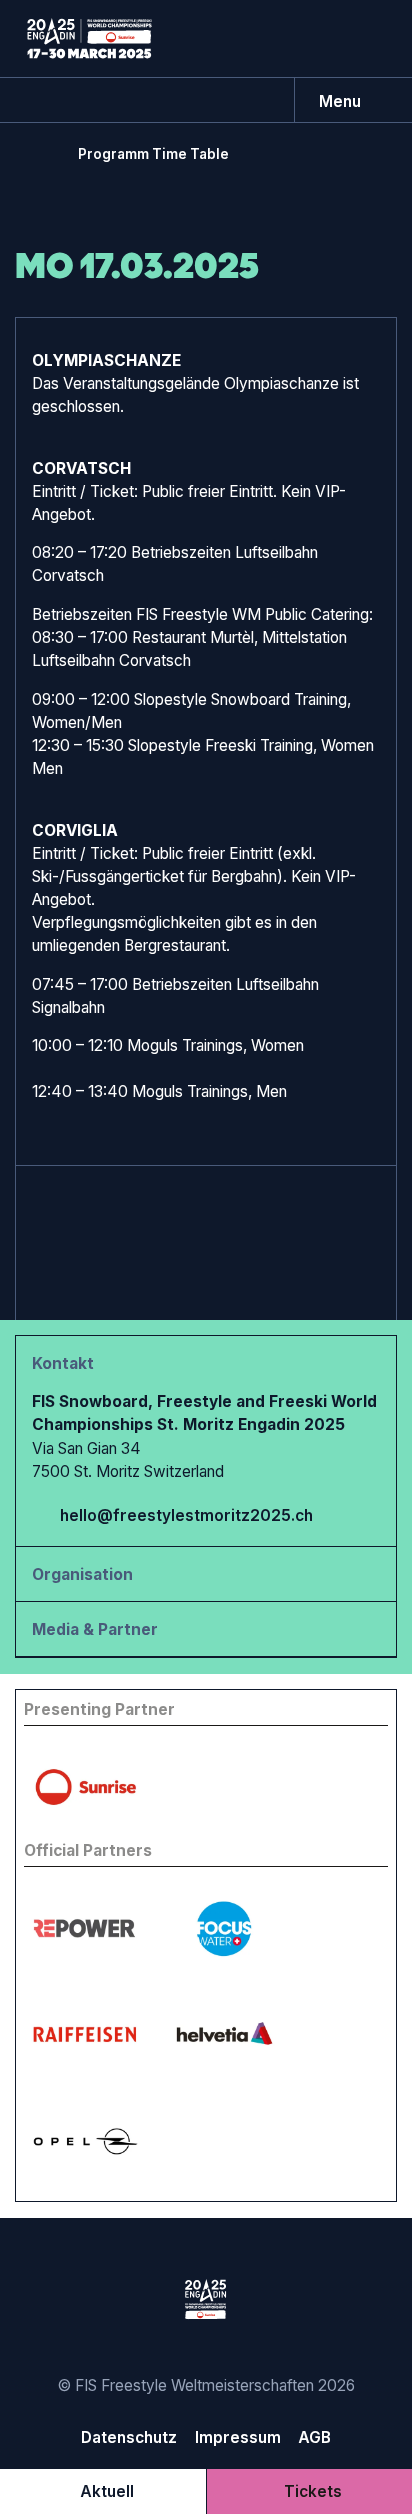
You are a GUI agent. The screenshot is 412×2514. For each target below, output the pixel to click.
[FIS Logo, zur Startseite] (89, 38)
